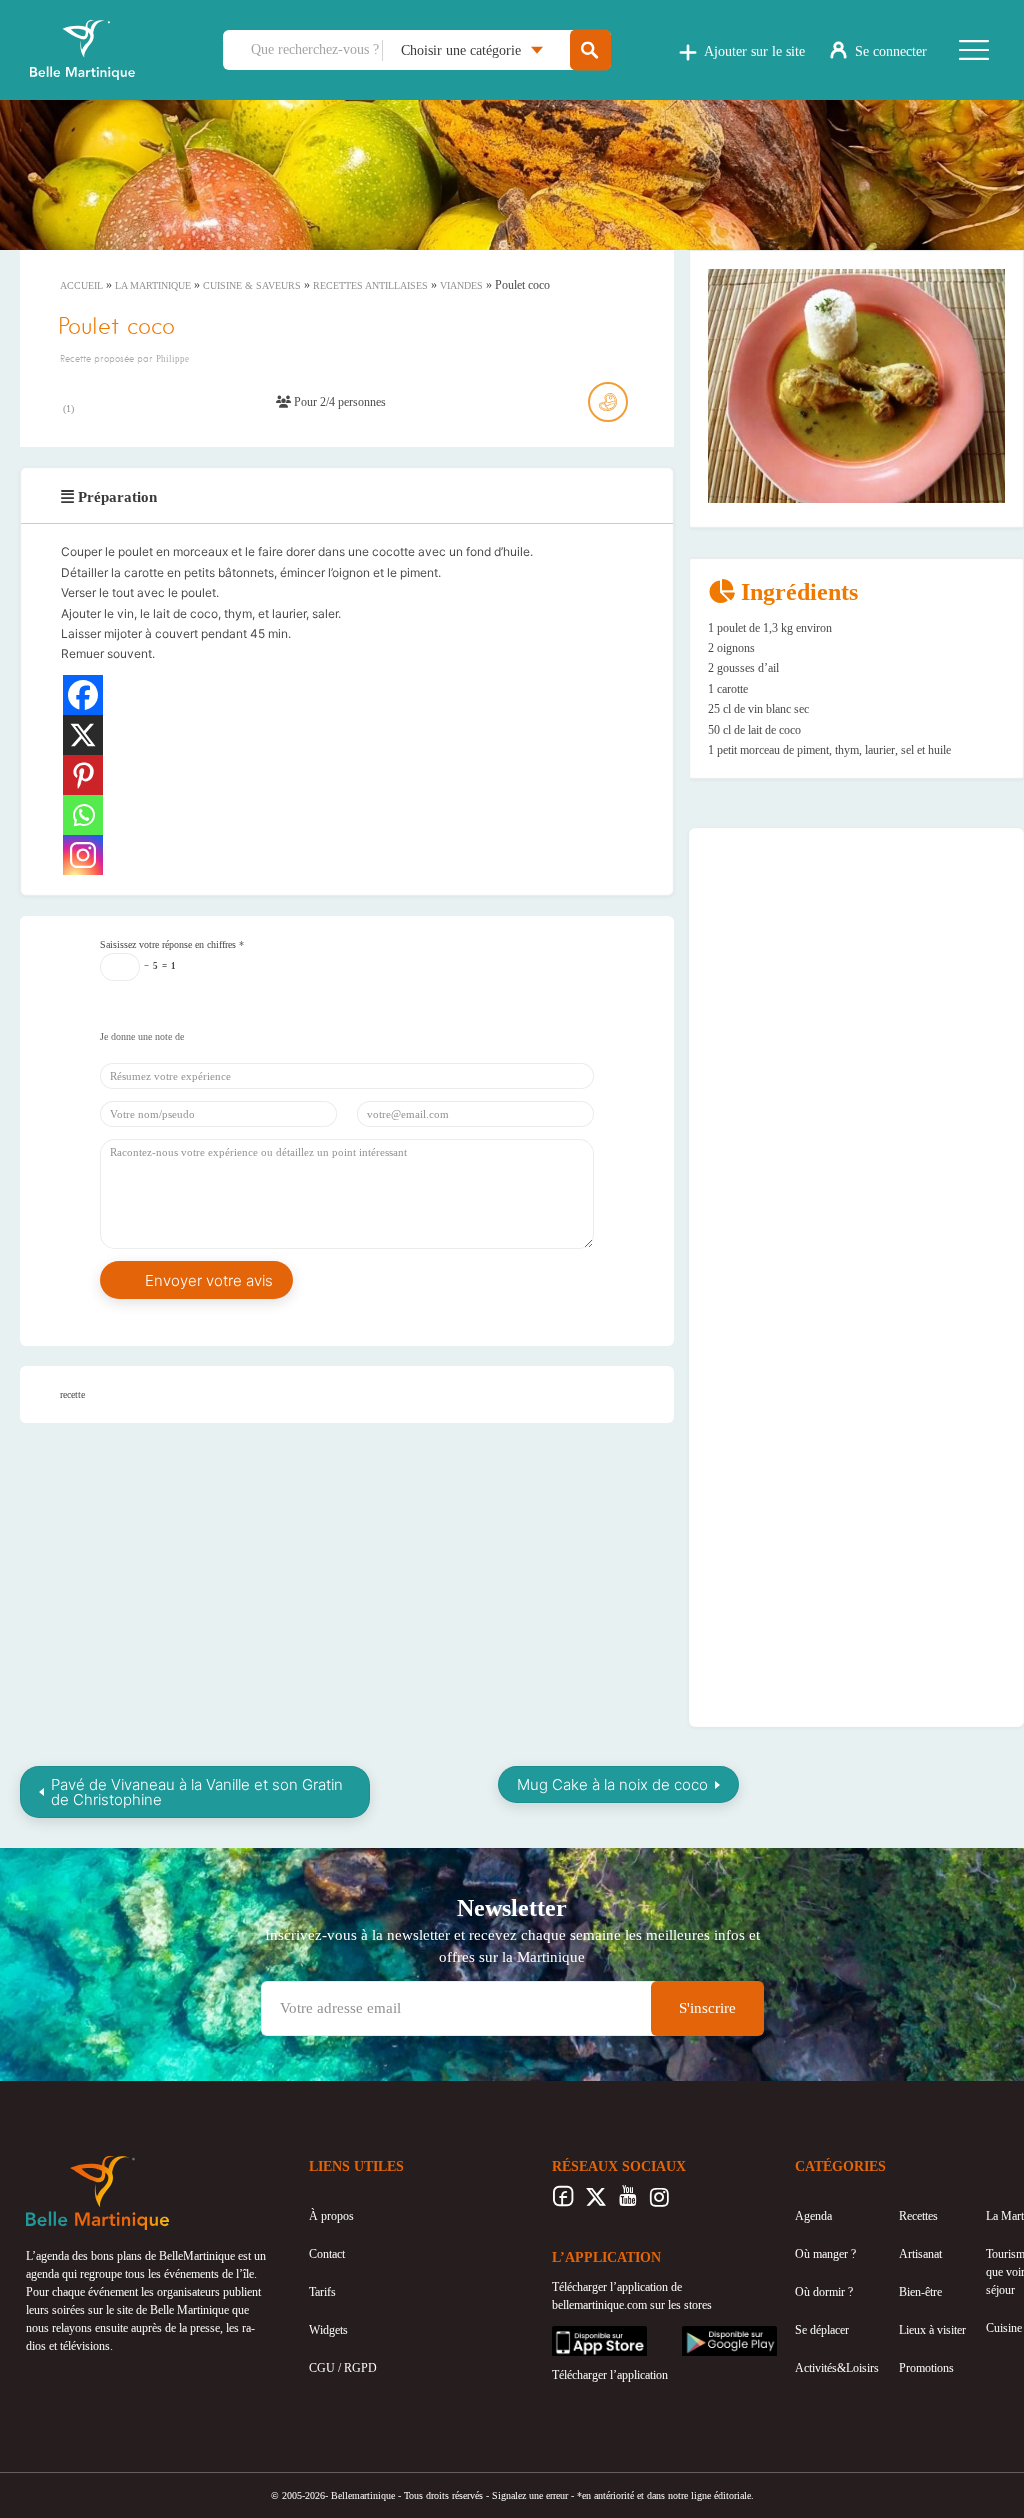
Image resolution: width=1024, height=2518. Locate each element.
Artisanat (920, 2254)
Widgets (328, 2330)
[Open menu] (974, 50)
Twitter (595, 2202)
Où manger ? (825, 2254)
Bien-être (920, 2292)
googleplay (708, 2335)
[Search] (590, 50)
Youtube (627, 2202)
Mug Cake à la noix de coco (612, 1784)
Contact (327, 2254)
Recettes (918, 2216)
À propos (331, 2216)
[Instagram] (83, 855)
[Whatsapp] (83, 815)
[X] (83, 735)
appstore (572, 2335)
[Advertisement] (857, 971)
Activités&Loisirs (837, 2368)
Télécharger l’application (610, 2375)
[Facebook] (83, 695)
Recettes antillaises (370, 285)
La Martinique (153, 285)
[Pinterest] (83, 775)
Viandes (461, 285)
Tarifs (322, 2292)
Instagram (659, 2202)
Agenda (813, 2216)
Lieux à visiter (932, 2330)
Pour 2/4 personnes (338, 402)
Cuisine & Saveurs (252, 285)
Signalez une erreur (530, 2495)
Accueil (81, 285)
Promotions (926, 2368)
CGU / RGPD (343, 2368)
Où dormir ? (824, 2292)
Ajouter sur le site (754, 51)
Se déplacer (822, 2330)
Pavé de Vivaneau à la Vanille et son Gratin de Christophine (197, 1792)
